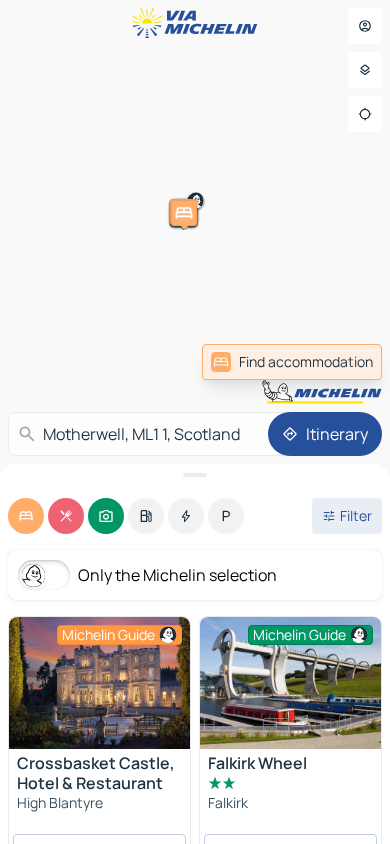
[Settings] (365, 70)
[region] (99, 683)
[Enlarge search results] (195, 475)
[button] (285, 235)
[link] (292, 362)
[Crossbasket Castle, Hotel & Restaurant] (99, 683)
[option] (26, 516)
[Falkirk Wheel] (290, 685)
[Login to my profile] (365, 26)
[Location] (365, 114)
